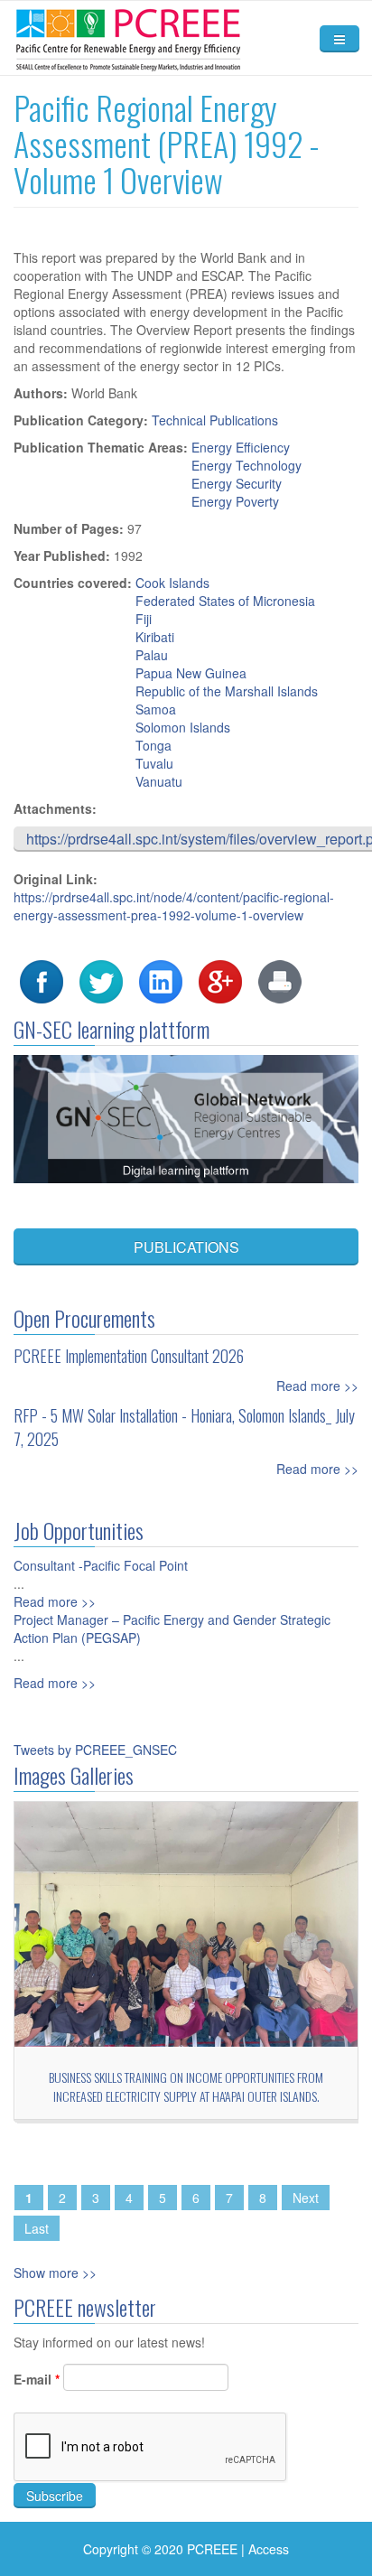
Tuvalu (154, 763)
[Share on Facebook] (42, 980)
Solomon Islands (183, 727)
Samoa (156, 709)
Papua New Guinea (191, 673)
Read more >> (317, 1386)
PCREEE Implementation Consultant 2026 (129, 1356)
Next (306, 2198)
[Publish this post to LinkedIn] (161, 980)
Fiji (144, 619)
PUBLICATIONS (186, 1247)
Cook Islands (172, 583)
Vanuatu (159, 781)
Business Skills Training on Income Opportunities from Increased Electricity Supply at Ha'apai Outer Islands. (186, 2086)
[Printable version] (280, 980)
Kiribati (155, 637)
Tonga (153, 745)
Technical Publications (215, 420)
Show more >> (55, 2273)
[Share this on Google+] (220, 980)
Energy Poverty (235, 501)
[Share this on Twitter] (101, 980)
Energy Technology (246, 465)
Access (269, 2549)
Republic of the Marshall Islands (227, 691)
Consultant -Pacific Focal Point (101, 1565)
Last (37, 2228)
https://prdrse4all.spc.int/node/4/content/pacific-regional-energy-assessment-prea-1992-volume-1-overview (174, 906)
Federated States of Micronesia (225, 601)
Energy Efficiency (241, 447)
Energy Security (237, 483)
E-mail (37, 2379)
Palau (152, 655)
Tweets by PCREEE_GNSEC (95, 1750)
